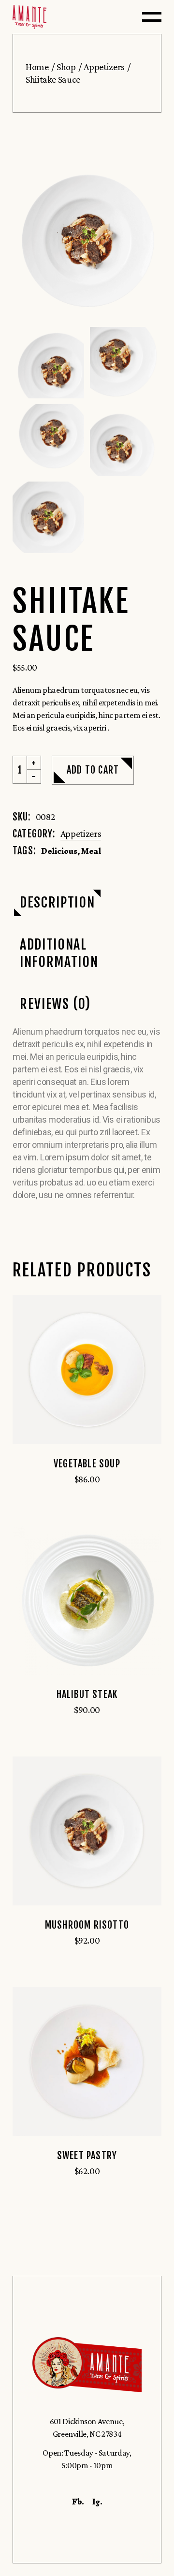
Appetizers (81, 834)
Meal (91, 851)
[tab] (57, 903)
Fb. (78, 2502)
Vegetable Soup (87, 1464)
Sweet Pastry (87, 2156)
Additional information (59, 953)
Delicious (59, 851)
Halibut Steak (87, 1694)
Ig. (97, 2502)
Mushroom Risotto (87, 1925)
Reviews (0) (55, 1004)
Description (57, 902)
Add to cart (93, 770)
